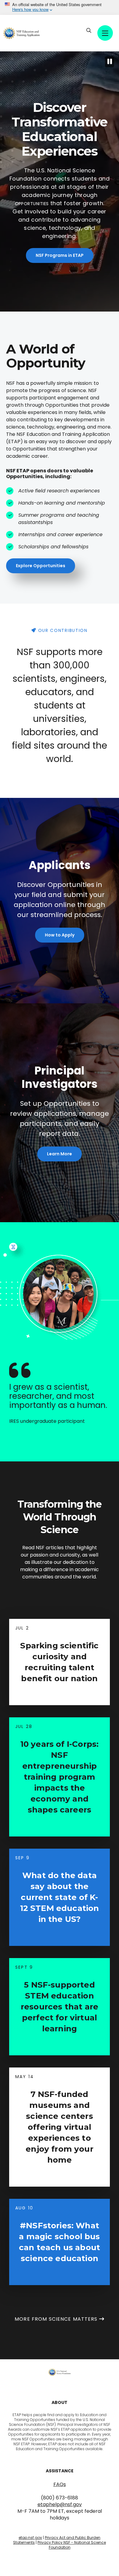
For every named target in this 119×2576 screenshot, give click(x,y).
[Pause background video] (110, 62)
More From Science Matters (57, 2319)
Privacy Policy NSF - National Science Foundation (72, 2545)
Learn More (60, 1154)
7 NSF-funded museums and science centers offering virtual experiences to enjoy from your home (60, 2127)
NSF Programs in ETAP (60, 255)
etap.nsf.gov (30, 2538)
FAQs (60, 2484)
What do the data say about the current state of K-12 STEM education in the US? (60, 1897)
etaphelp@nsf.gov (60, 2504)
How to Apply (60, 935)
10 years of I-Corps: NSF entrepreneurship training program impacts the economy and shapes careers (60, 1777)
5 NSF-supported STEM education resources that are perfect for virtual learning (60, 2007)
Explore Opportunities (41, 566)
